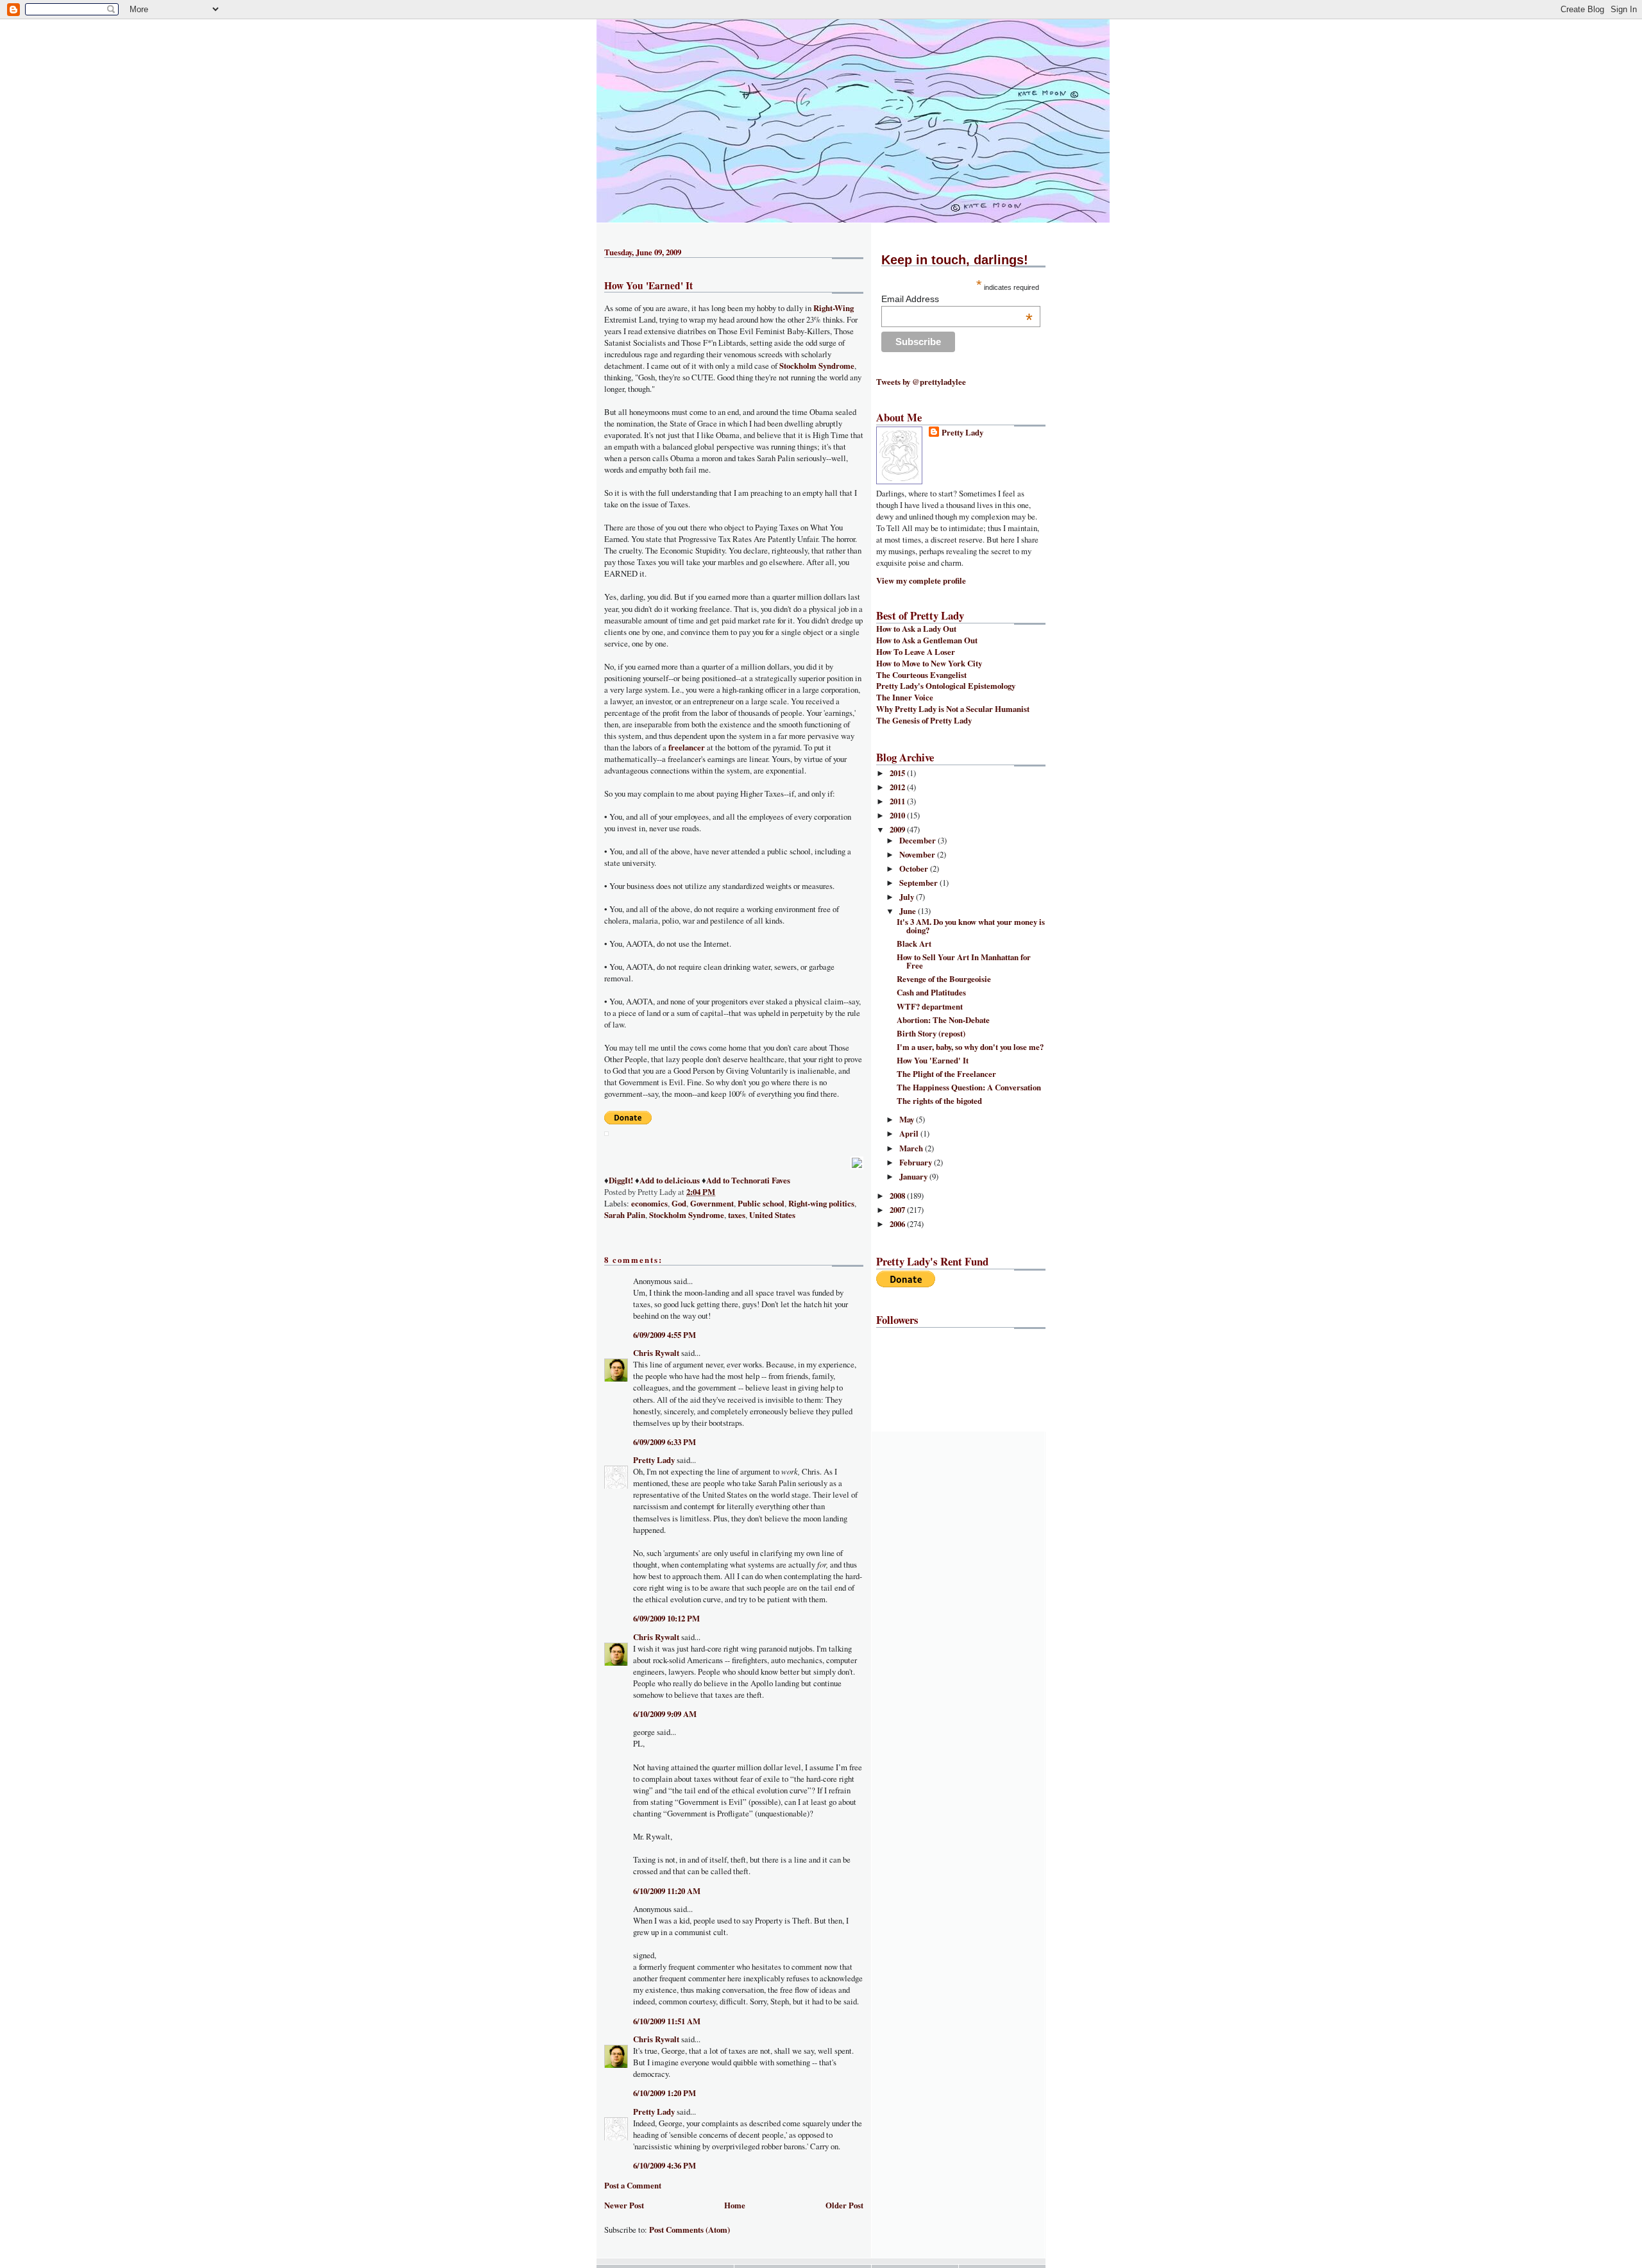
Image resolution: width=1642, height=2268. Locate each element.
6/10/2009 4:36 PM (664, 2165)
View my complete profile (921, 580)
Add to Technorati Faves (748, 1180)
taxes (737, 1215)
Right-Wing (834, 308)
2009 (898, 829)
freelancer (687, 747)
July (908, 897)
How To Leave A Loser (916, 652)
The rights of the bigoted (939, 1101)
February (917, 1162)
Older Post (844, 2205)
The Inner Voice (905, 697)
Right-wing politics (821, 1203)
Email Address (957, 299)
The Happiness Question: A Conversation (969, 1087)
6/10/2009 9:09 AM (665, 1714)
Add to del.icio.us (670, 1180)
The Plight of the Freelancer (946, 1074)
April (910, 1133)
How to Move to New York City (929, 663)
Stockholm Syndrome (817, 366)
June (909, 911)
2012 (898, 787)
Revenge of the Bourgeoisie (944, 979)
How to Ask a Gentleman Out (927, 640)
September (919, 883)
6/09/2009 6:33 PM (664, 1442)
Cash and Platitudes (931, 992)
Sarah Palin (625, 1215)
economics (649, 1203)
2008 (898, 1196)
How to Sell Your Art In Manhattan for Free (964, 961)
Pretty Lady (654, 1460)
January (914, 1176)
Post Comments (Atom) (690, 2230)
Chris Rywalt (656, 1353)
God (679, 1203)
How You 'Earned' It (648, 285)
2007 (898, 1210)
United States (772, 1215)
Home (735, 2205)
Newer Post (624, 2205)
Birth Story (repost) (931, 1033)
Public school (761, 1203)
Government (712, 1203)
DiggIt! (621, 1180)
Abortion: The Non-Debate (943, 1020)
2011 (898, 801)
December (918, 840)
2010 (898, 815)
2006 (898, 1224)
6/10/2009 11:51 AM (667, 2021)
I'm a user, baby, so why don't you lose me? (970, 1047)
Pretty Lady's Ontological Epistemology (946, 686)
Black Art (914, 944)
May (908, 1119)
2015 (898, 773)
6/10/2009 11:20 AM (667, 1891)
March (912, 1148)
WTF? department (930, 1006)
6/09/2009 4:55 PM (664, 1335)
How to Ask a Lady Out (916, 629)
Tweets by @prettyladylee (921, 382)
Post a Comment (633, 2185)
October (915, 868)
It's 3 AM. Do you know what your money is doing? (971, 926)
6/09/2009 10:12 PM (666, 1618)
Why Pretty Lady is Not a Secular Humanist (953, 709)
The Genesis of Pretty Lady (924, 720)
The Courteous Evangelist (921, 675)
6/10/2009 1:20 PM (664, 2093)
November (918, 854)
